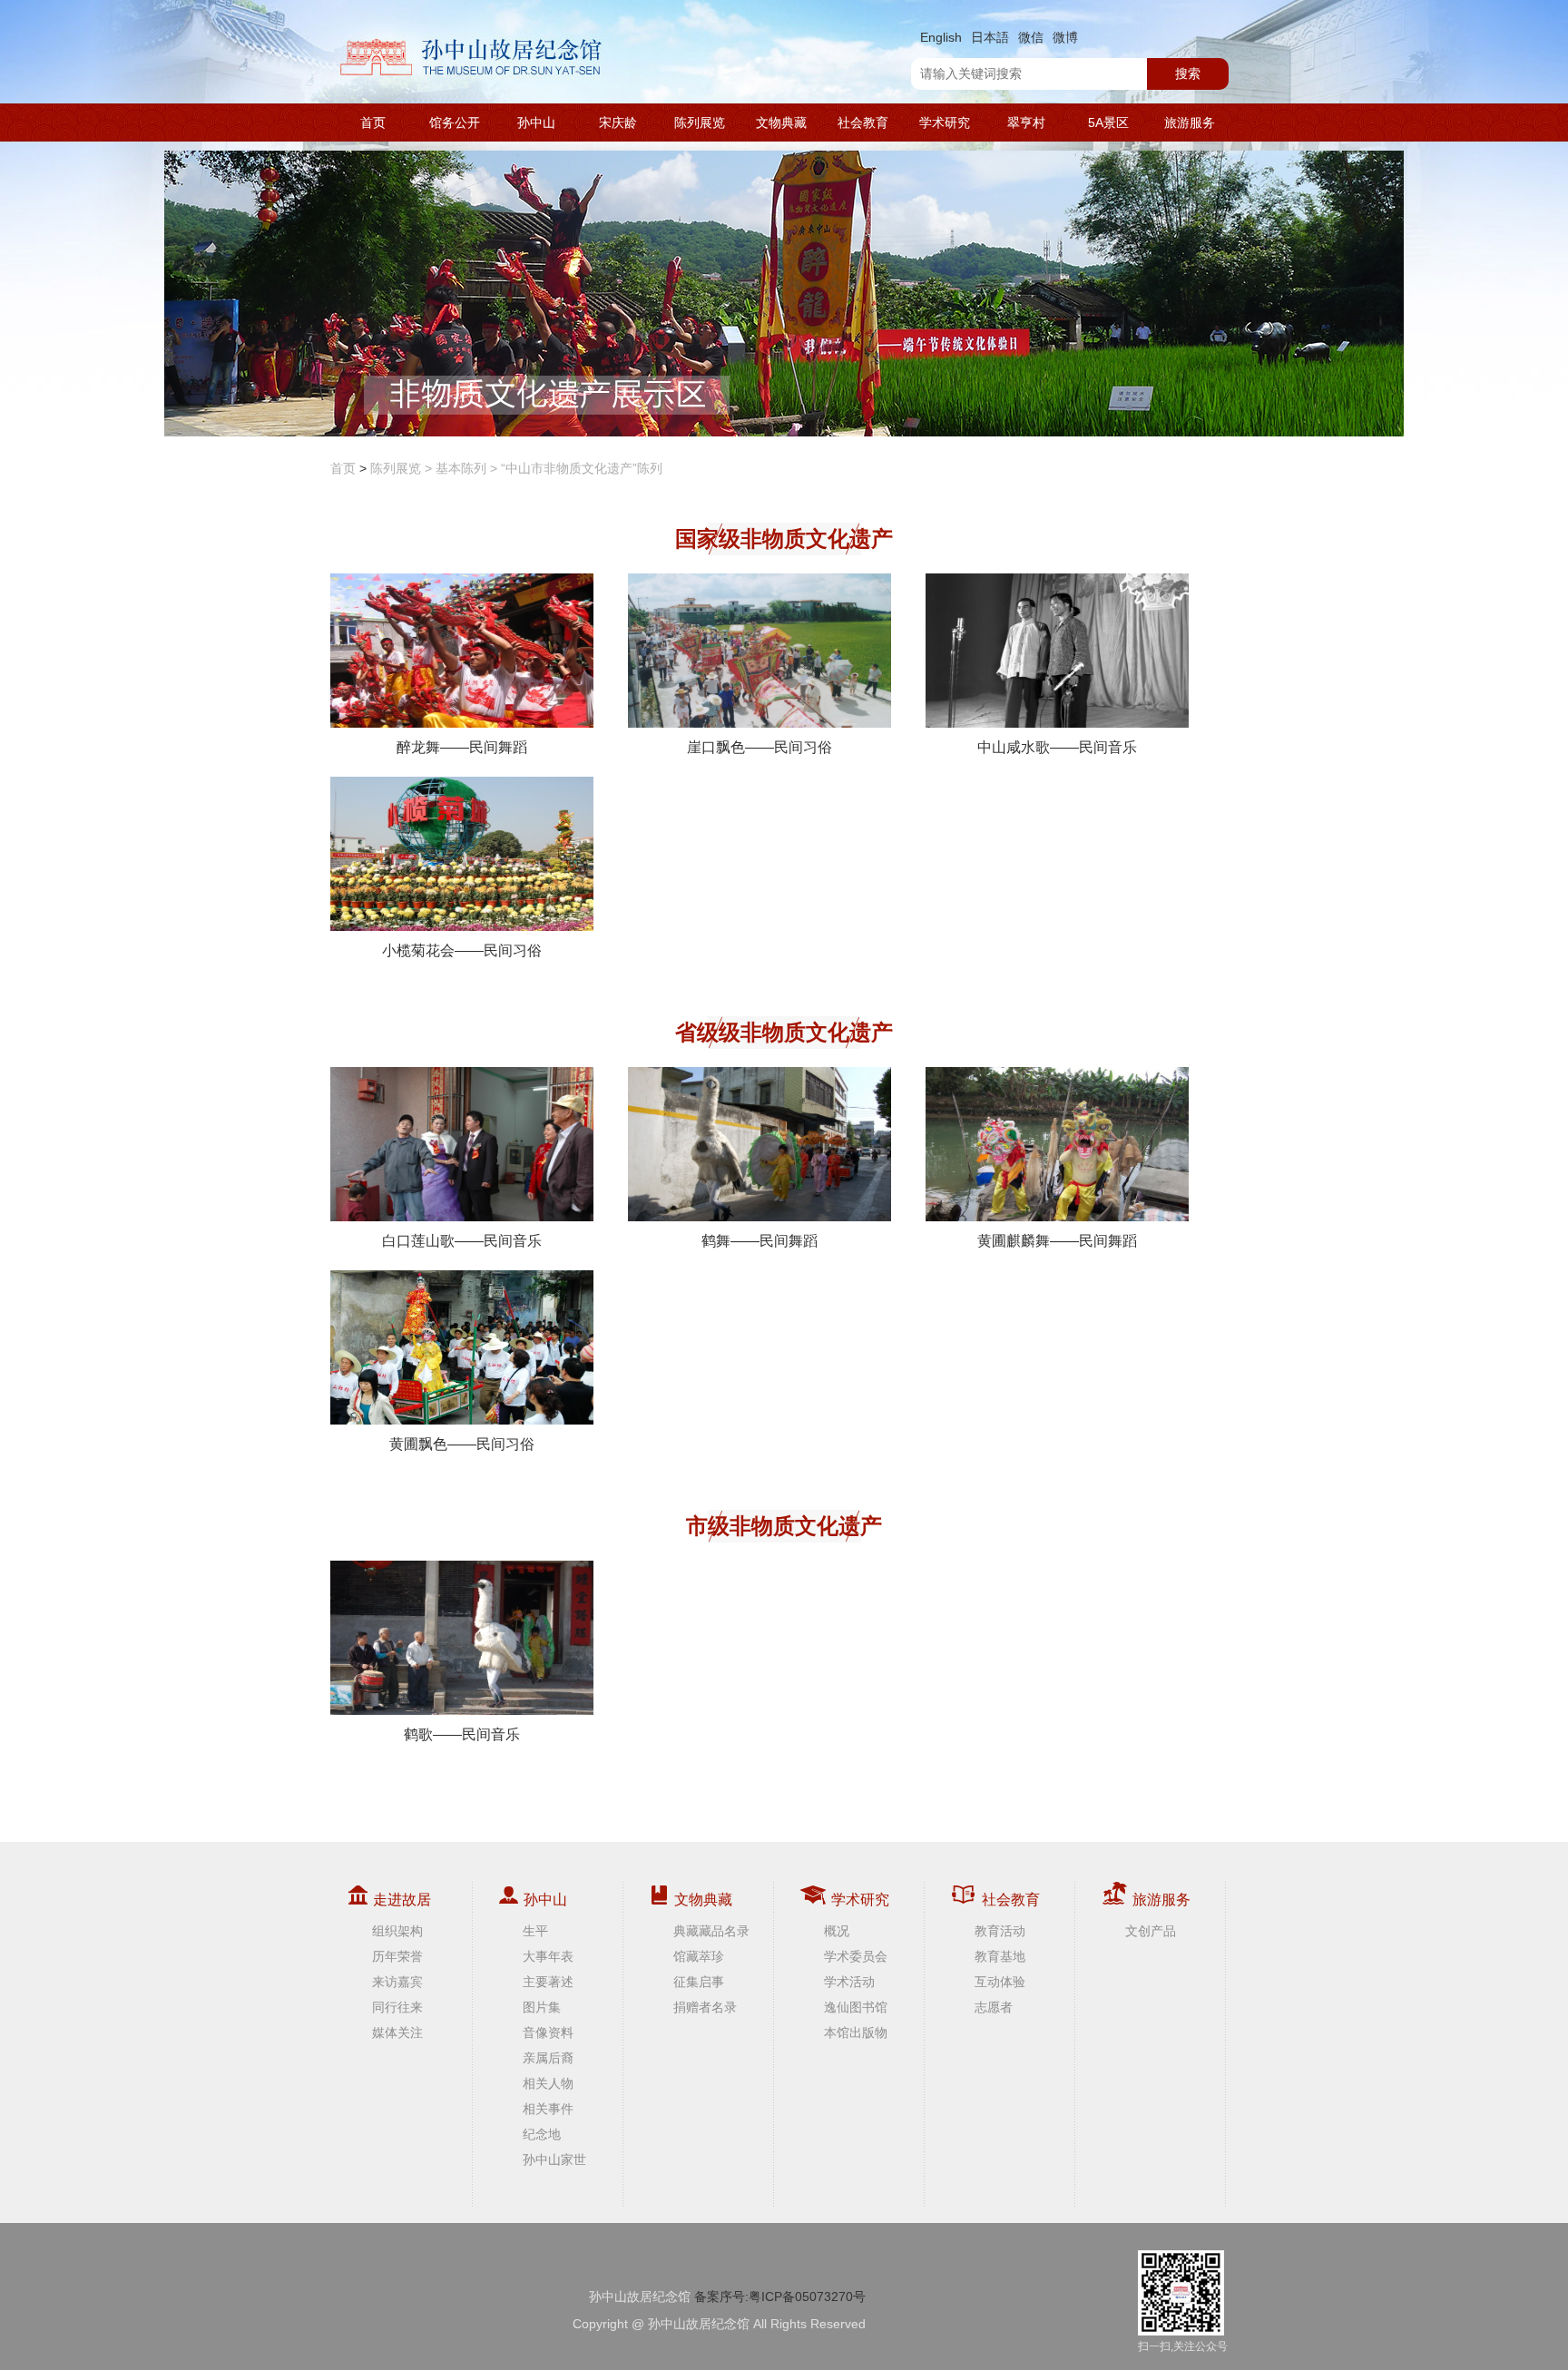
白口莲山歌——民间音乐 (462, 1241)
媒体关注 (397, 2032)
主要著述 (548, 1982)
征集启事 (699, 1982)
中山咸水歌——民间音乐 (1057, 747)
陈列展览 (700, 122)
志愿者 (994, 2007)
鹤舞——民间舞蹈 (759, 1241)
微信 (1031, 37)
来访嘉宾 (397, 1982)
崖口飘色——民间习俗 (759, 747)
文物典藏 (781, 122)
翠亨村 (1026, 122)
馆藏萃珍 (699, 1956)
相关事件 (548, 2109)
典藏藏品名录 (711, 1931)
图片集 (542, 2007)
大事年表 (548, 1956)
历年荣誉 (397, 1956)
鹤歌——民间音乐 (462, 1734)
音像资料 (548, 2032)
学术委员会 (856, 1956)
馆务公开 (455, 122)
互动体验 (1000, 1982)
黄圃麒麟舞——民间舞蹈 (1057, 1241)
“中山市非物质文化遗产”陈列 (582, 468)
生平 (535, 1931)
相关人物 (548, 2083)
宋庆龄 (618, 122)
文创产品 (1151, 1931)
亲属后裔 (548, 2058)
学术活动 (849, 1982)
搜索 (1188, 73)
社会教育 (863, 122)
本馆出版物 (856, 2032)
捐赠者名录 (705, 2007)
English (941, 37)
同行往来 (397, 2007)
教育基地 (1000, 1956)
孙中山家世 (554, 2159)
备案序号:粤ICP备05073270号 (780, 2297)
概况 (837, 1931)
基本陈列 (461, 468)
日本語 (990, 37)
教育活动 (1000, 1931)
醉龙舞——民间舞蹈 (462, 747)
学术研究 (945, 122)
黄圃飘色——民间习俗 (462, 1444)
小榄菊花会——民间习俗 (462, 950)
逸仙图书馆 (856, 2007)
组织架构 (397, 1931)
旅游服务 (1190, 122)
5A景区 (1108, 122)
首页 (373, 122)
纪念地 (542, 2134)
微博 (1065, 37)
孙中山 (536, 122)
